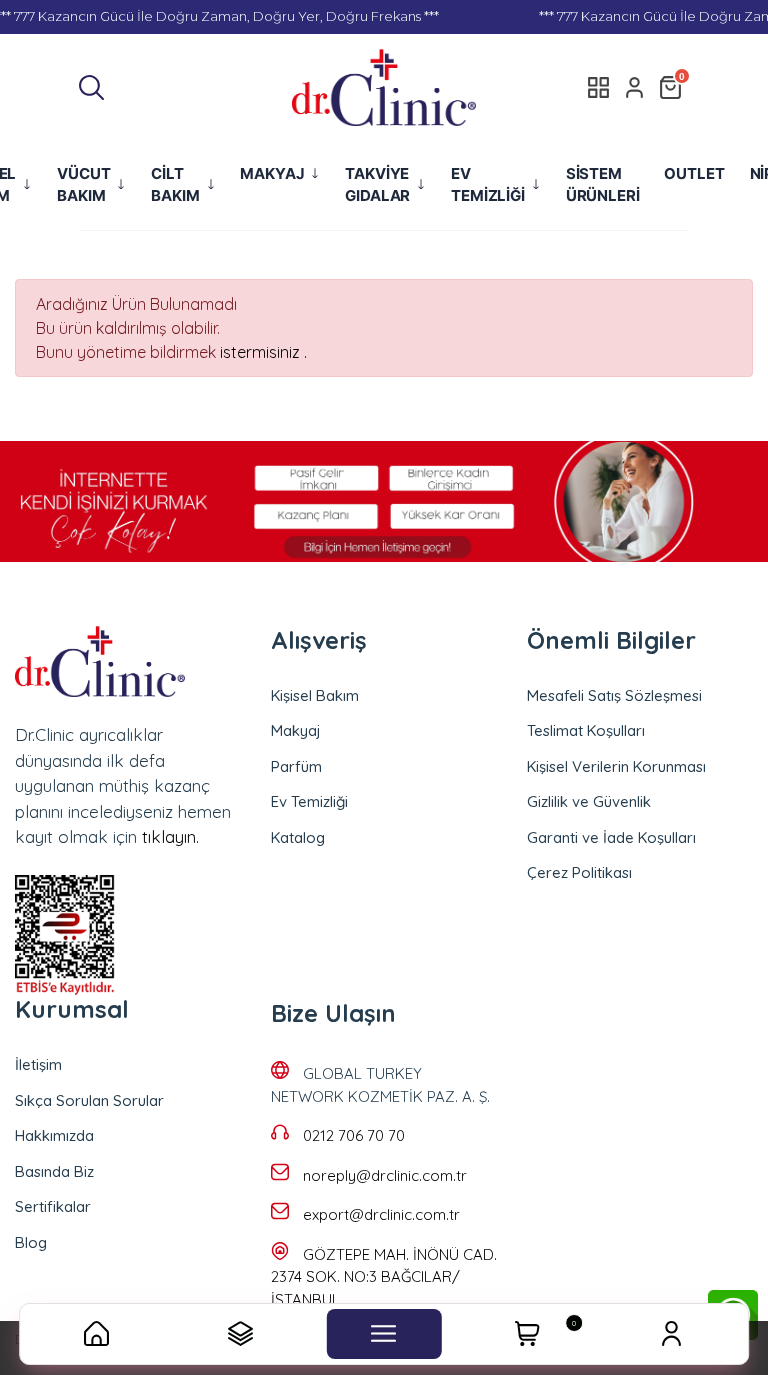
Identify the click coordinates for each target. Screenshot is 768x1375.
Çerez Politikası (579, 872)
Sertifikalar (53, 1206)
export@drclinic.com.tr (381, 1214)
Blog (31, 1242)
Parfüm (296, 766)
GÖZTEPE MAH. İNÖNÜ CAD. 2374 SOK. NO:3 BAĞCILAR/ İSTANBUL (384, 1277)
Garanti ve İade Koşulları (611, 837)
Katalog (298, 837)
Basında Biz (54, 1171)
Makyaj (296, 730)
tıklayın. (170, 836)
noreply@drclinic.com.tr (385, 1175)
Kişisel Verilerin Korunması (616, 766)
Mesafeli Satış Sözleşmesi (614, 695)
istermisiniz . (263, 352)
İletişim (38, 1064)
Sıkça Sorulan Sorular (89, 1100)
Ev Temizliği (309, 801)
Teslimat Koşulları (586, 730)
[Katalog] (599, 87)
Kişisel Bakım (315, 695)
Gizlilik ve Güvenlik (589, 801)
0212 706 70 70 (354, 1135)
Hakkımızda (54, 1135)
